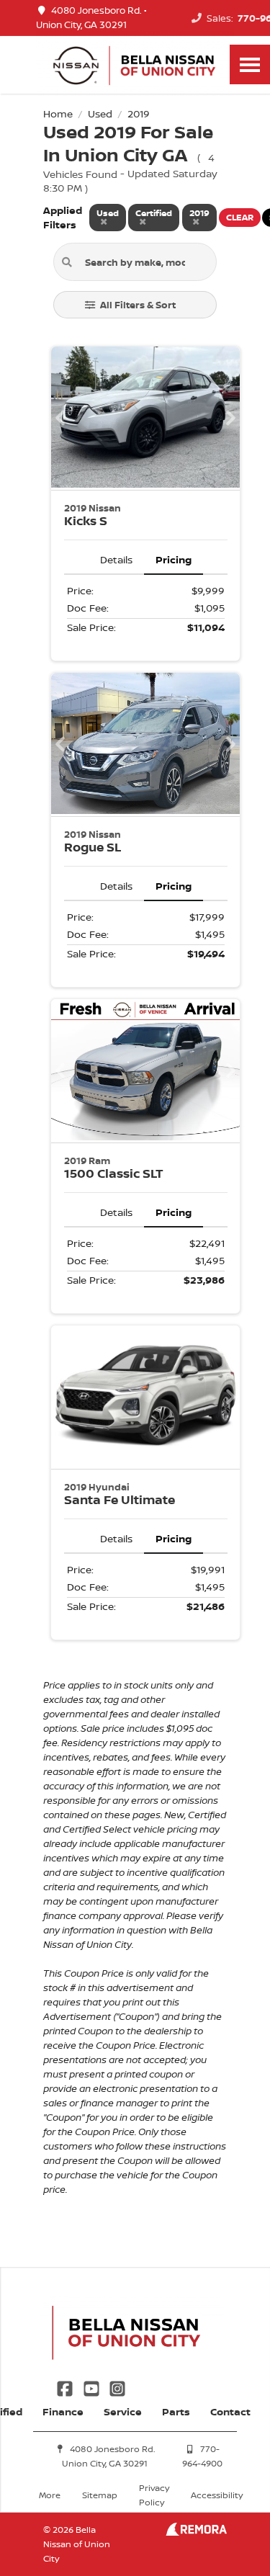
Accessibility (217, 2495)
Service (123, 2411)
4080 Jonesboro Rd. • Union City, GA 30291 (91, 18)
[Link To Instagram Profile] (117, 2387)
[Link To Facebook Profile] (66, 2387)
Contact (230, 2411)
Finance (63, 2411)
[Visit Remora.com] (196, 2532)
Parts (176, 2411)
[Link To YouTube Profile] (92, 2387)
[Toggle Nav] (250, 64)
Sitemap (100, 2495)
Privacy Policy (154, 2495)
